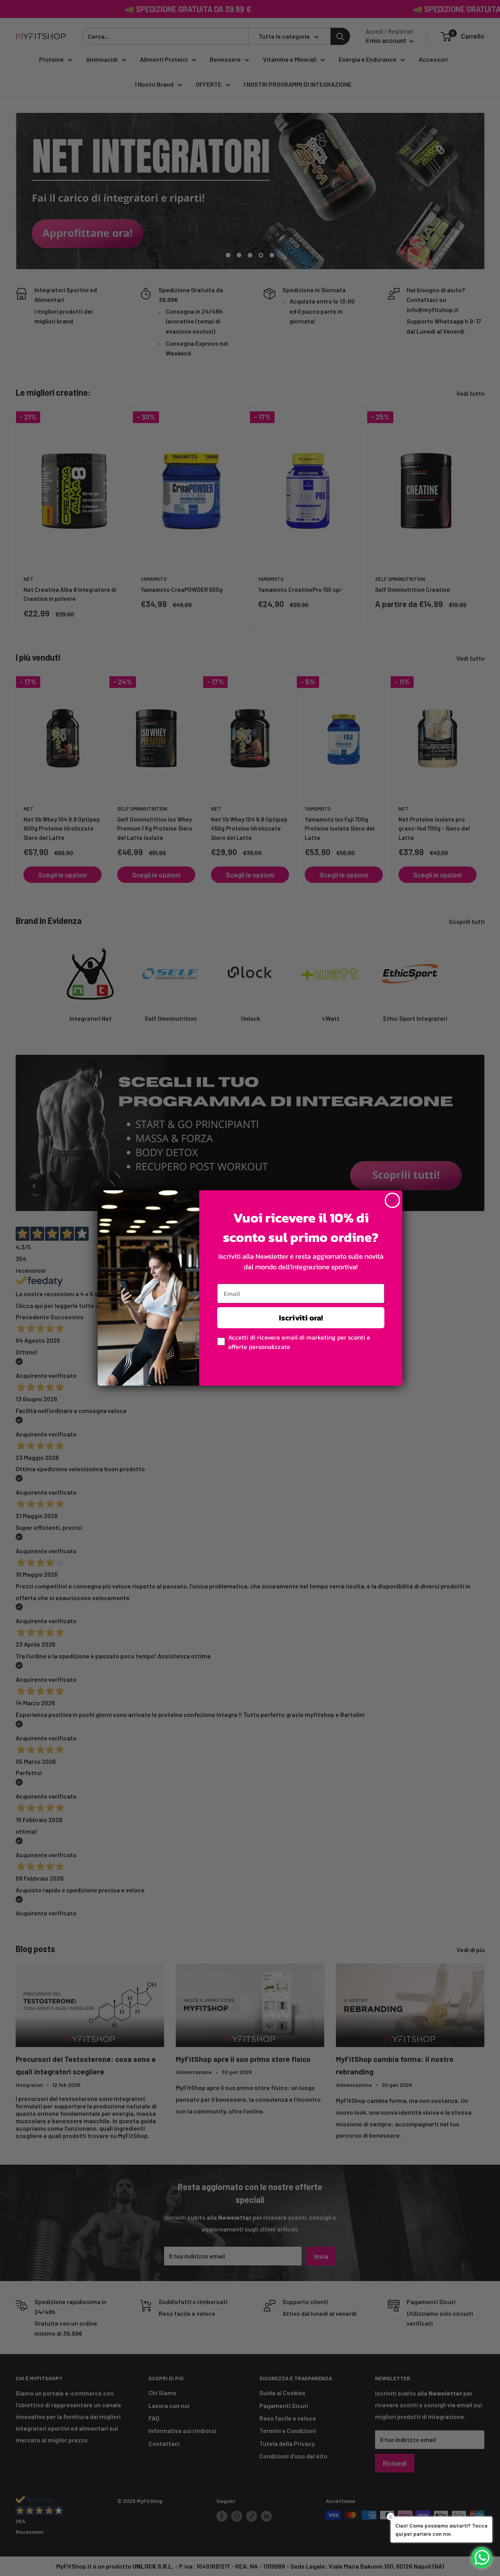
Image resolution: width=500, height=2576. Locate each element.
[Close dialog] (392, 1200)
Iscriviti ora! (301, 1318)
